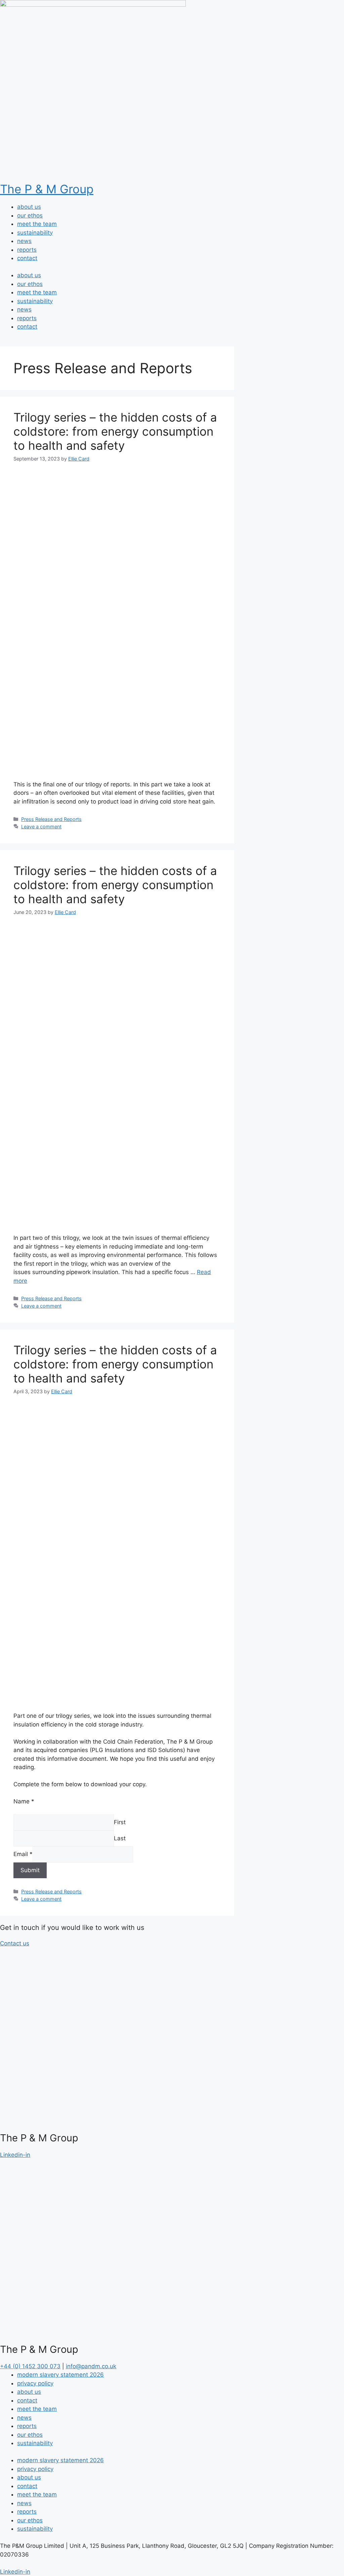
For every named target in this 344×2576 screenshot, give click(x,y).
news (24, 241)
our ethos (30, 215)
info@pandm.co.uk (91, 2366)
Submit (30, 1870)
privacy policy (35, 2383)
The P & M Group (47, 189)
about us (29, 207)
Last (120, 1838)
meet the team (37, 224)
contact (27, 258)
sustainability (35, 233)
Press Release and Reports (51, 819)
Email (23, 1854)
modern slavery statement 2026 (60, 2375)
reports (27, 250)
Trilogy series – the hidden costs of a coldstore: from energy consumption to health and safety (115, 431)
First (120, 1822)
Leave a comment (41, 827)
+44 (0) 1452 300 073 (30, 2366)
